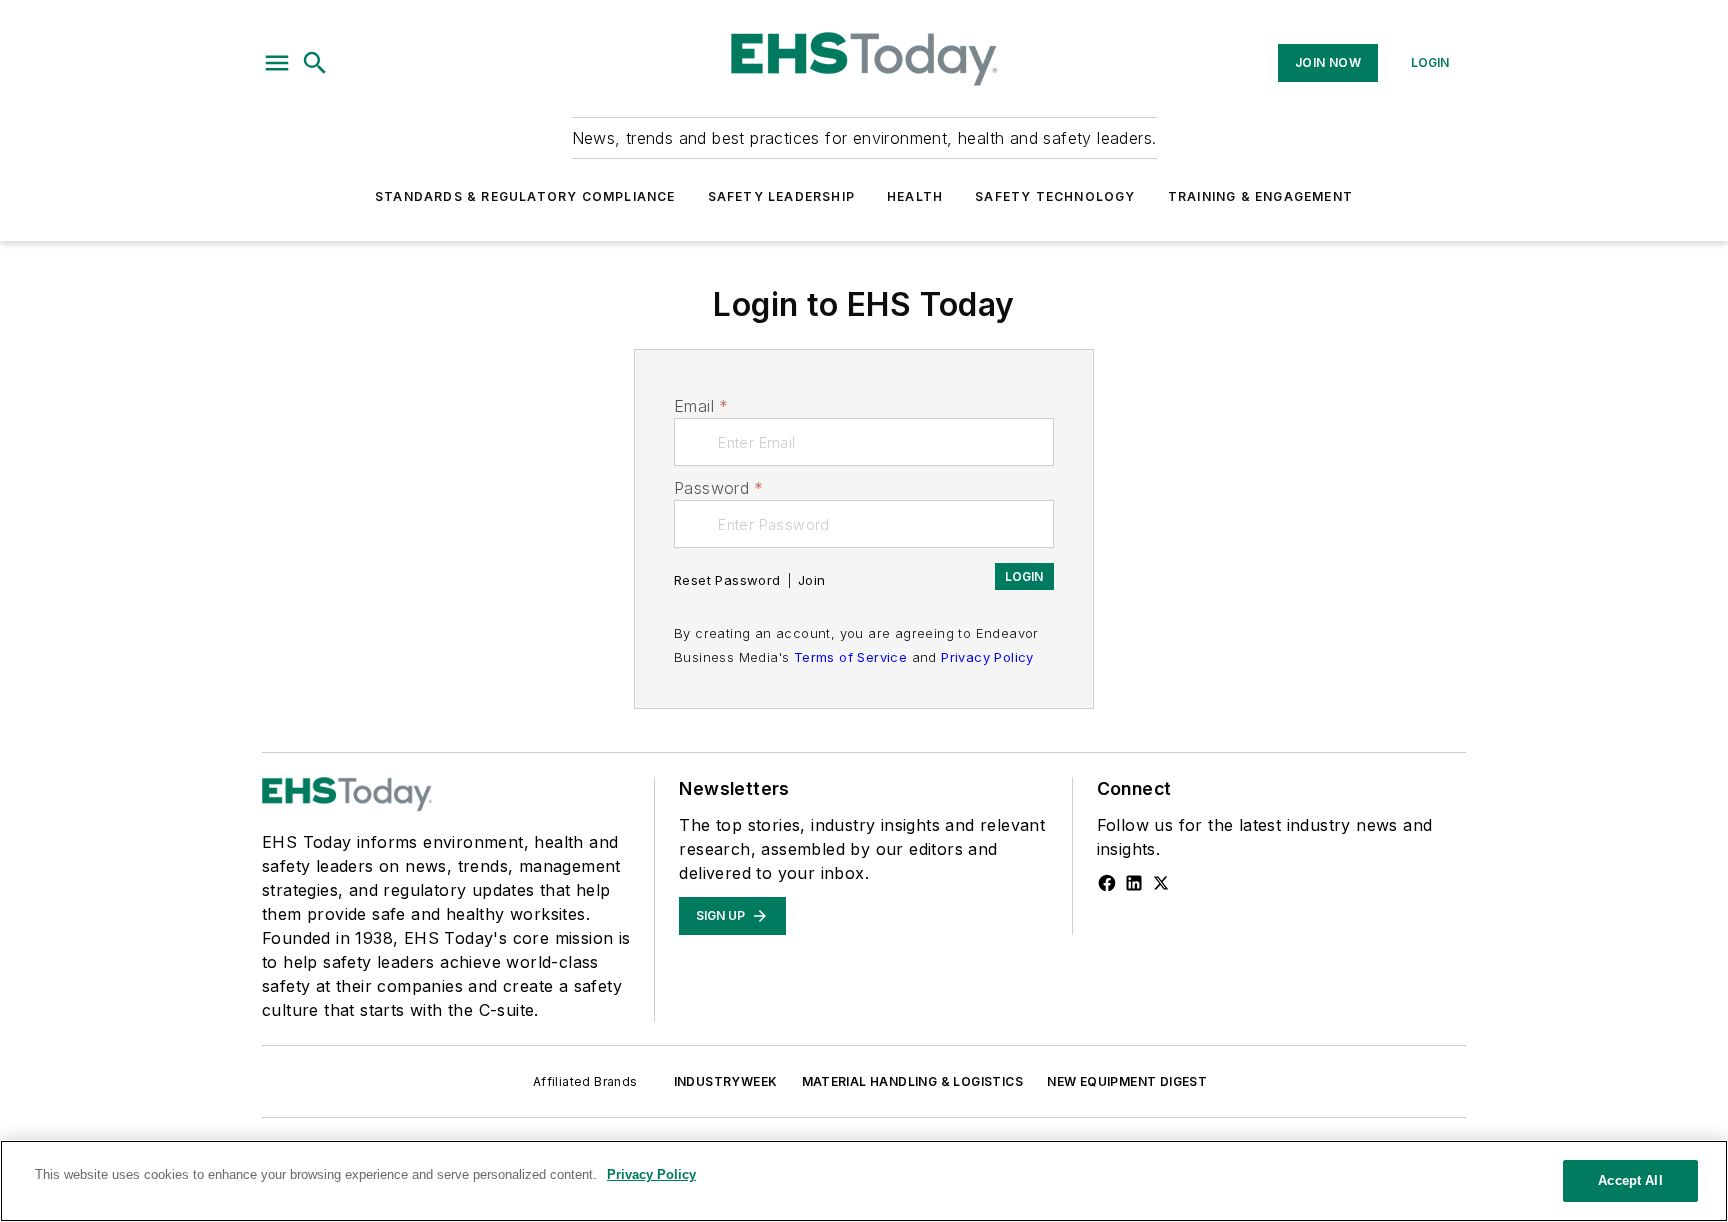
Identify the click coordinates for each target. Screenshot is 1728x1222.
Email (701, 406)
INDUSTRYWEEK (726, 1081)
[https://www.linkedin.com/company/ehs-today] (1134, 883)
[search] (315, 63)
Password (719, 488)
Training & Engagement (1260, 196)
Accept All (1630, 1180)
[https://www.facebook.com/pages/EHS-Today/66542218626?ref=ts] (1107, 883)
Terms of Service (850, 657)
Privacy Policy (987, 657)
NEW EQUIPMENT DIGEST (1127, 1081)
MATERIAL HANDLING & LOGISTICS (913, 1081)
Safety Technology (1055, 196)
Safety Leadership (781, 196)
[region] (864, 1181)
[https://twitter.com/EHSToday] (1161, 883)
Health (915, 196)
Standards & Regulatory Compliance (525, 196)
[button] (277, 63)
